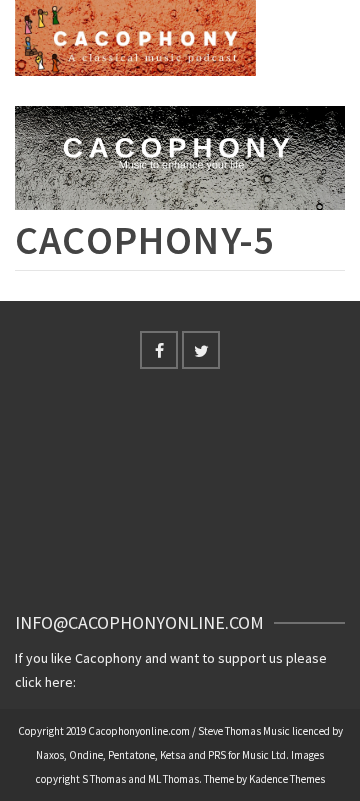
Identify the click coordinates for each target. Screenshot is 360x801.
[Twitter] (201, 350)
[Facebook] (159, 350)
